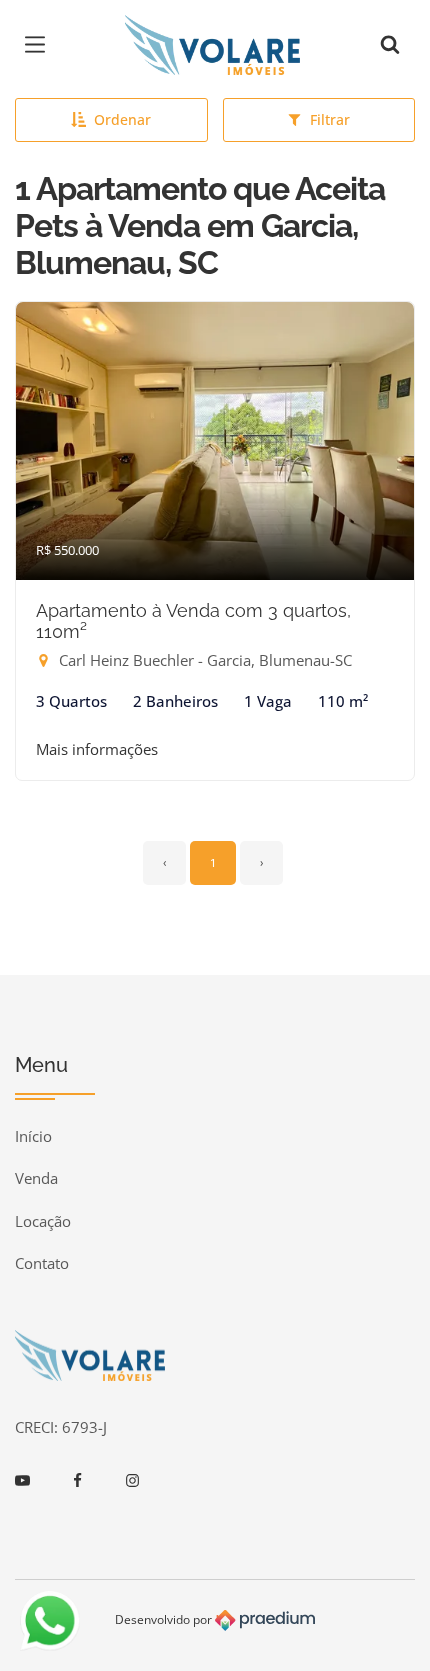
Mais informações (97, 749)
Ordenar (122, 119)
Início (33, 1136)
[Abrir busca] (390, 45)
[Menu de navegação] (40, 45)
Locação (43, 1221)
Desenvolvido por (165, 1618)
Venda (36, 1178)
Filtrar (330, 119)
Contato (42, 1263)
